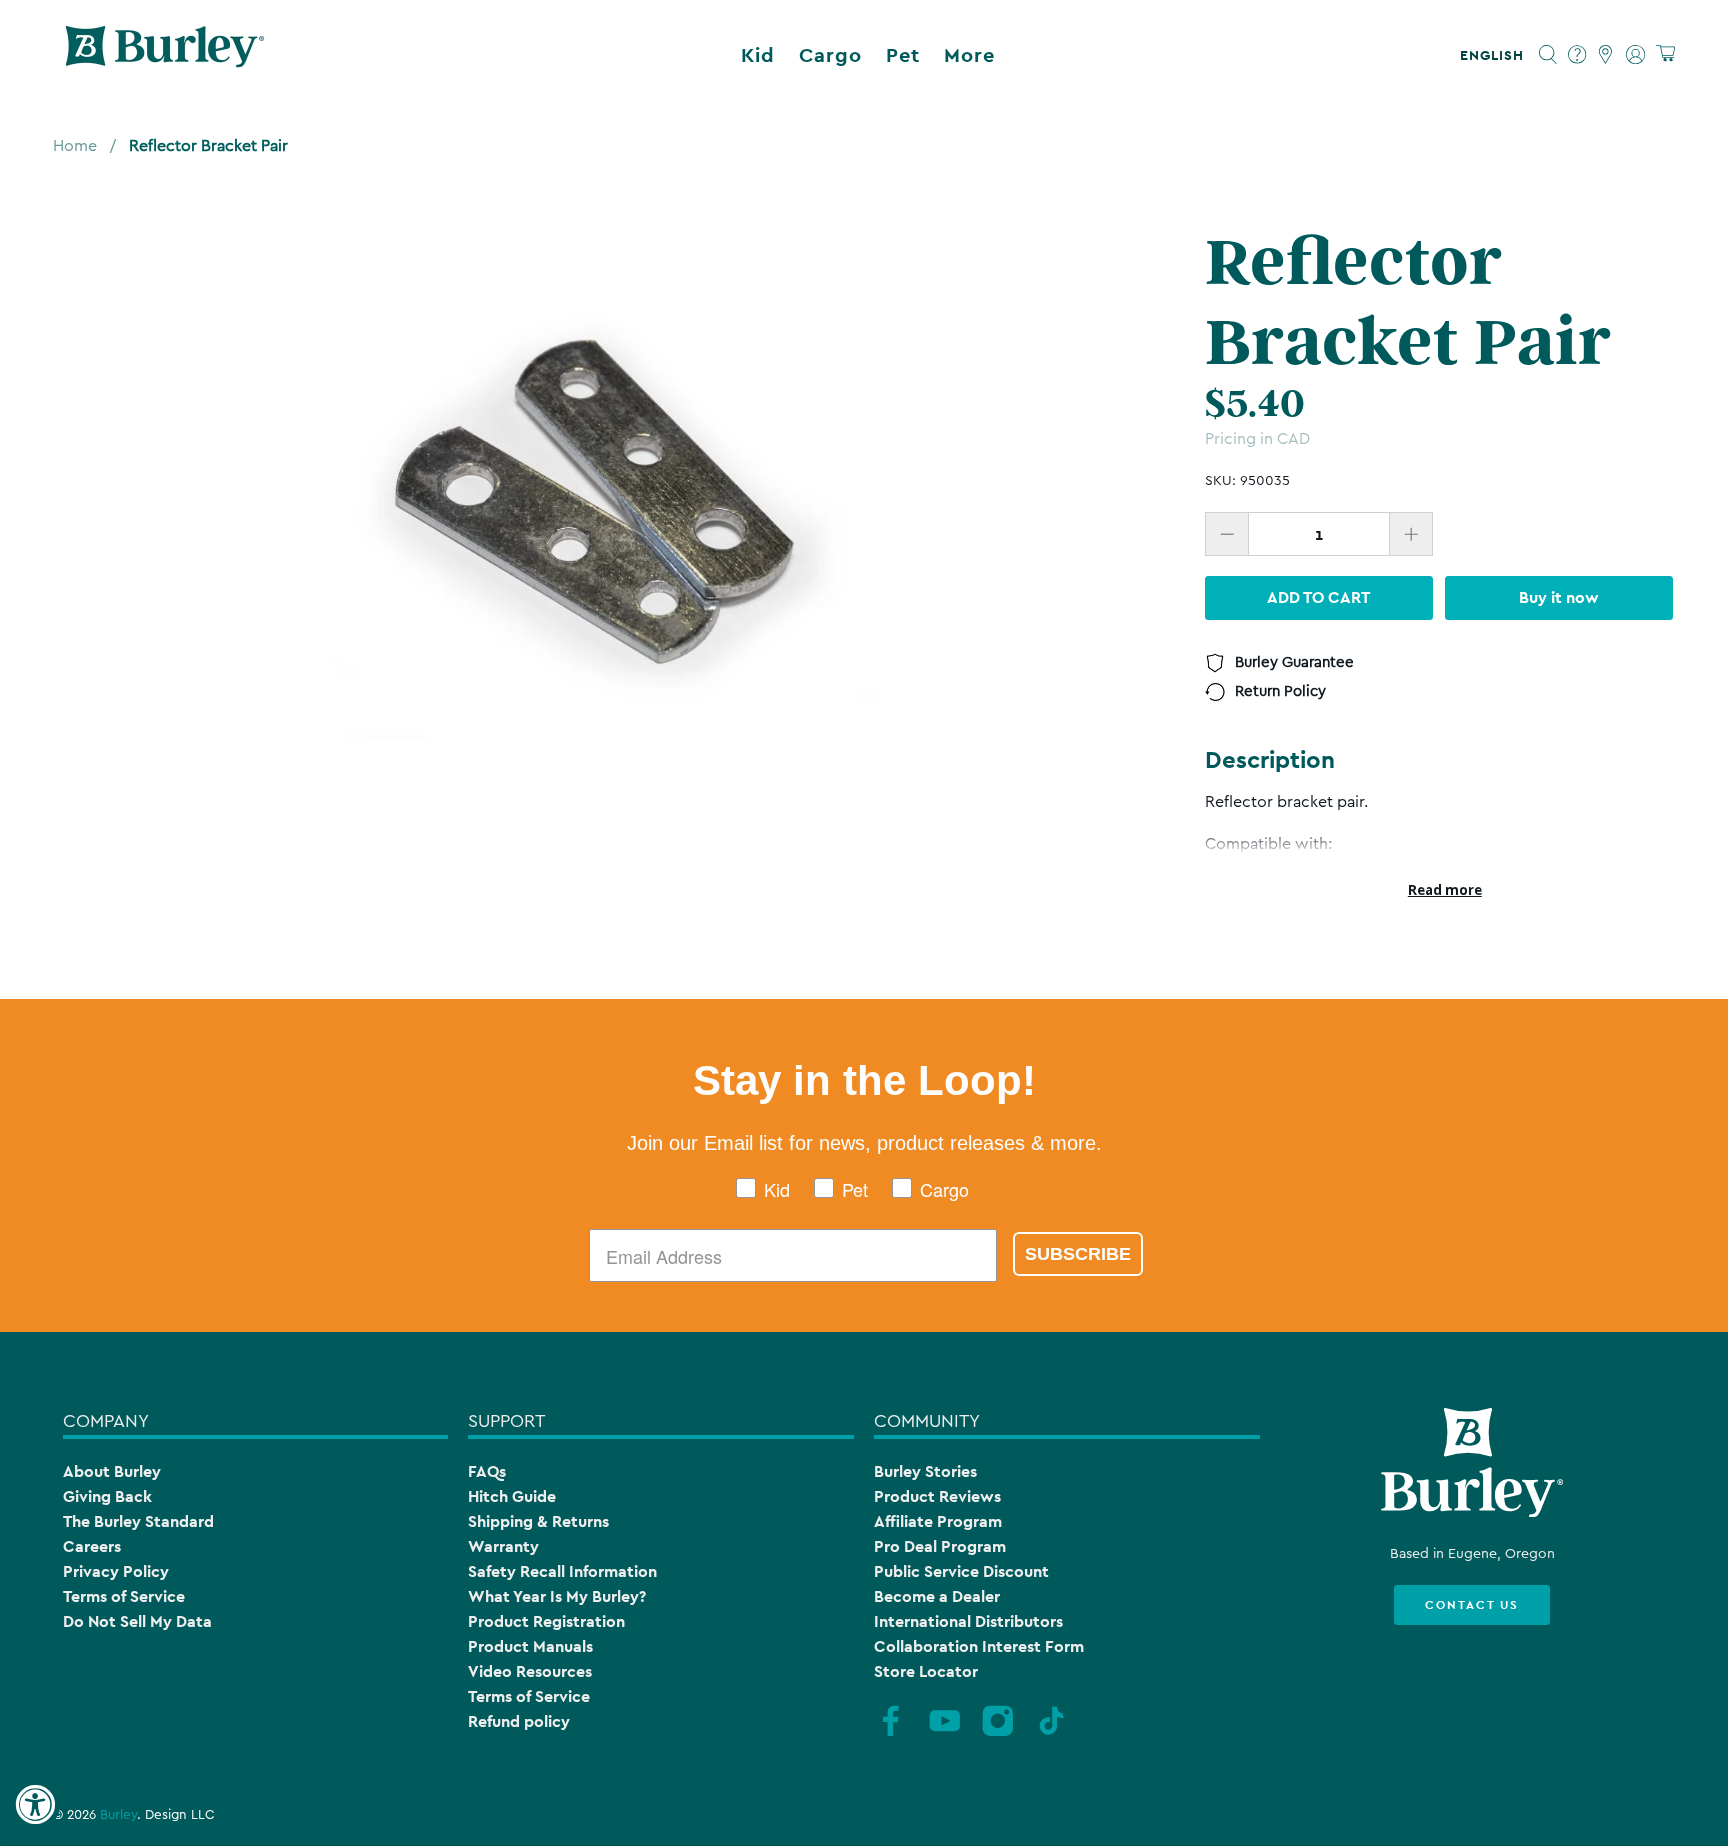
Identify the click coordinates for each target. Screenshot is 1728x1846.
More (969, 55)
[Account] (1635, 55)
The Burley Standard (138, 1521)
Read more (1445, 890)
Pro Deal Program (940, 1546)
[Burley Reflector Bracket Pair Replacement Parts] (604, 497)
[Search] (1548, 55)
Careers (92, 1546)
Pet (903, 55)
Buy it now (1559, 597)
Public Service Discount (961, 1571)
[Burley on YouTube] (945, 1734)
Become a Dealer (937, 1596)
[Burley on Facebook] (891, 1734)
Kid (758, 55)
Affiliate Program (938, 1521)
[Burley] (165, 55)
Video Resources (530, 1671)
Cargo (830, 55)
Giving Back (107, 1496)
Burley (118, 1815)
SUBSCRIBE (1078, 1254)
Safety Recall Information (562, 1571)
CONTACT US (1472, 1605)
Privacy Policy (116, 1571)
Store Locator (926, 1671)
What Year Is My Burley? (557, 1596)
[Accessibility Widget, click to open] (35, 1805)
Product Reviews (937, 1496)
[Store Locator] (1606, 55)
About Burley (112, 1471)
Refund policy (519, 1721)
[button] (1496, 55)
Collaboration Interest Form (979, 1646)
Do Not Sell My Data (137, 1621)
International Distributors (968, 1621)
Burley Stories (925, 1471)
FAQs (487, 1471)
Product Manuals (530, 1646)
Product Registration (546, 1621)
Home (75, 146)
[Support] (1577, 55)
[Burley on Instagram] (998, 1734)
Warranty (503, 1546)
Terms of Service (124, 1596)
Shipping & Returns (538, 1521)
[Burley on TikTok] (1052, 1734)
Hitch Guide (512, 1496)
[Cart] (1665, 54)
